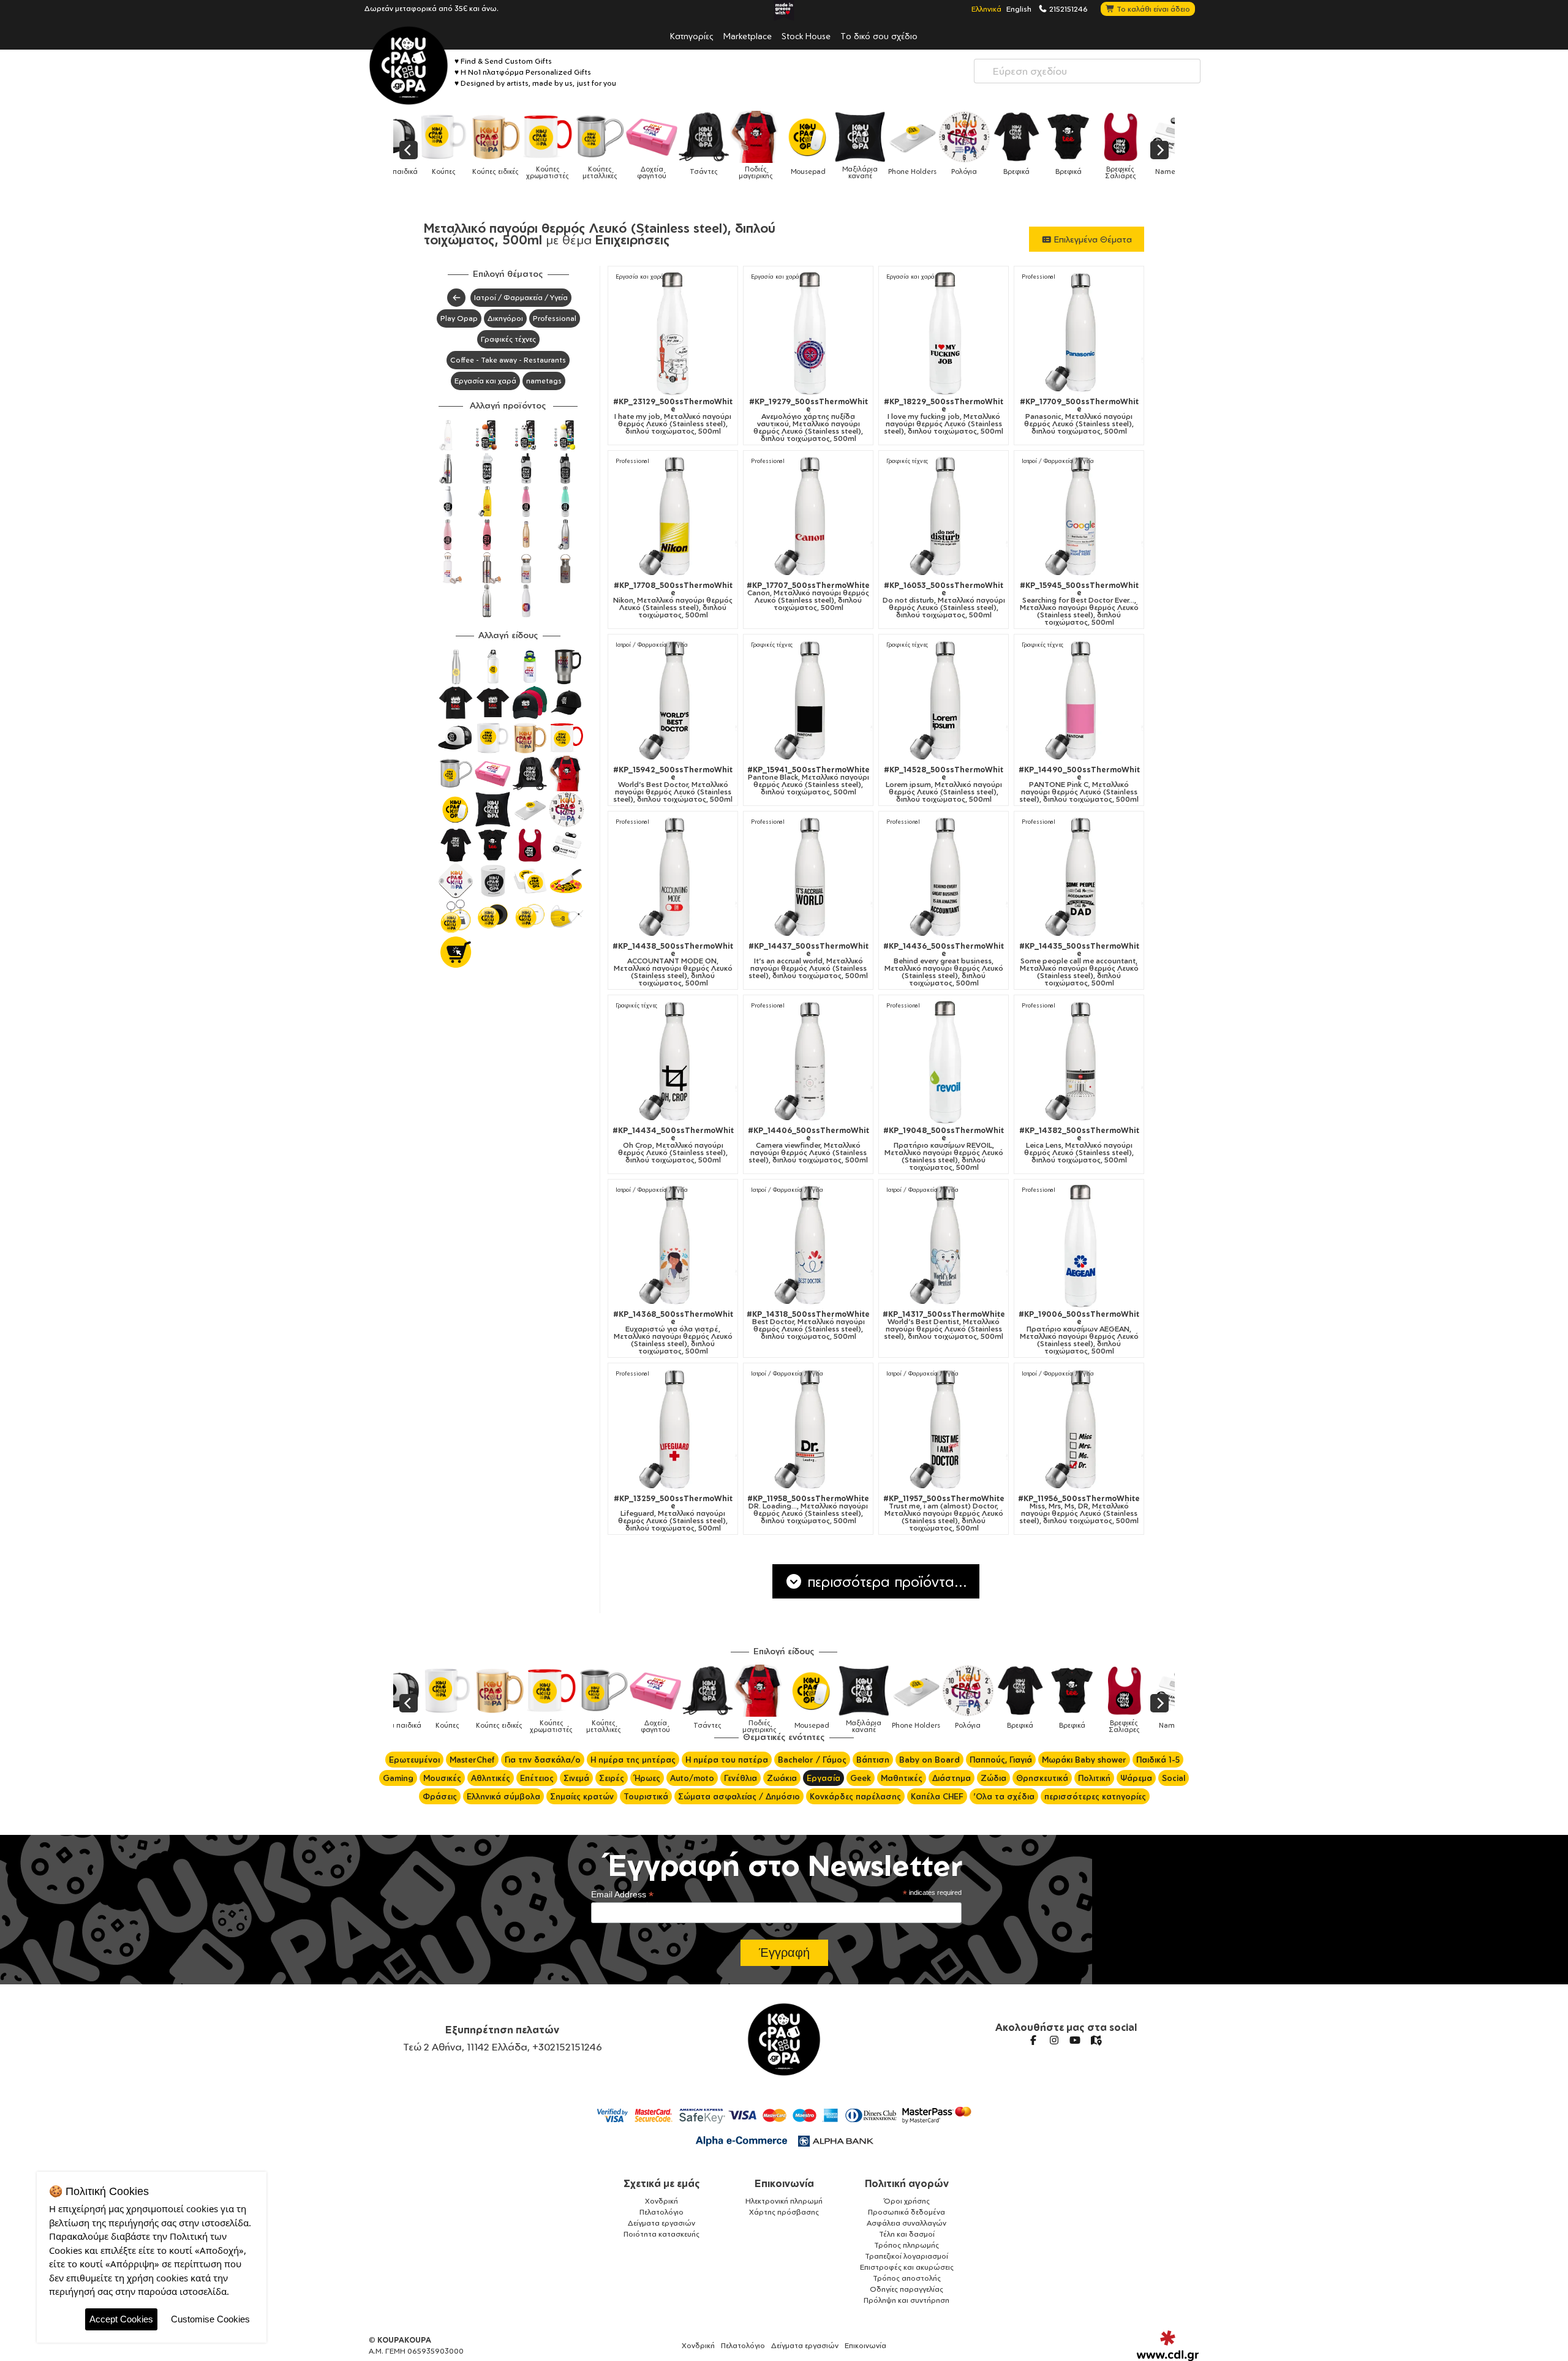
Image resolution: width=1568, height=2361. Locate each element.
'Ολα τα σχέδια (1004, 1796)
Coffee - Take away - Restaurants (508, 360)
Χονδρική (661, 2201)
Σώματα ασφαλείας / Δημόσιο (739, 1796)
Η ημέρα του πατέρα (727, 1760)
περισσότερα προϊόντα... (885, 1581)
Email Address (622, 1895)
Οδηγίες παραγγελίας (907, 2289)
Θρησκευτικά (1042, 1778)
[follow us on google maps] (1096, 2040)
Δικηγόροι (505, 318)
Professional (555, 318)
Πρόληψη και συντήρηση (907, 2300)
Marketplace (748, 36)
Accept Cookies (121, 2319)
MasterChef (472, 1760)
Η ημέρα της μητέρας (633, 1760)
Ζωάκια (782, 1778)
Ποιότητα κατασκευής (661, 2234)
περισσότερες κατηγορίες (1095, 1796)
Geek (861, 1778)
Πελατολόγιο (661, 2212)
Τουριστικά (646, 1796)
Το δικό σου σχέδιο (879, 36)
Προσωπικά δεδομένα (907, 2212)
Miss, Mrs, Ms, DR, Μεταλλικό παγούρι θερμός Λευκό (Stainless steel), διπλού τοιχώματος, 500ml (1079, 1510)
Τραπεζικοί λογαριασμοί (907, 2256)
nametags (544, 381)
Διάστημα (952, 1778)
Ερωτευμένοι (414, 1760)
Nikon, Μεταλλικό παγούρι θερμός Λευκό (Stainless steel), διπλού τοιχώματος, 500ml (673, 600)
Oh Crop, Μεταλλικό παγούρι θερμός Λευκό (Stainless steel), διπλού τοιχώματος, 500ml (673, 1145)
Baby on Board (929, 1760)
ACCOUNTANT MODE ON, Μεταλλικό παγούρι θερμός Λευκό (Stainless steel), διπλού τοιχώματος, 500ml (673, 965)
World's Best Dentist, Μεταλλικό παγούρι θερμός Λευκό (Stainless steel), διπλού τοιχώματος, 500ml (944, 1325)
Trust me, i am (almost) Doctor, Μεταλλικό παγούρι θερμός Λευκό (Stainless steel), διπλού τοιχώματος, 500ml (944, 1513)
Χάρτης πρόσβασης (784, 2212)
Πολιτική (1094, 1778)
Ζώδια (993, 1778)
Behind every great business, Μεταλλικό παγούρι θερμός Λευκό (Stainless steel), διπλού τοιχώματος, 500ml (944, 965)
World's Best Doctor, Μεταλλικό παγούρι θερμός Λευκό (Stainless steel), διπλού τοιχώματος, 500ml (673, 785)
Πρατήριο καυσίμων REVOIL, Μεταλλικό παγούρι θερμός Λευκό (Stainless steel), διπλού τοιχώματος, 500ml (944, 1149)
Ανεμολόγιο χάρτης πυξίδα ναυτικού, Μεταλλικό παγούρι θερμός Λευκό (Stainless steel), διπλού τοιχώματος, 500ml (809, 420)
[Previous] (409, 150)
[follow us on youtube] (1075, 2040)
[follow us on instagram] (1054, 2040)
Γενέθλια (741, 1778)
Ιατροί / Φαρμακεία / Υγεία (521, 297)
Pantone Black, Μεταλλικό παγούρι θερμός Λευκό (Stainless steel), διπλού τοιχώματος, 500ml (809, 781)
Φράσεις (440, 1796)
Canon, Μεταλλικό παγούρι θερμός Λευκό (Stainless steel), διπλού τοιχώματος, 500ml (808, 597)
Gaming (398, 1778)
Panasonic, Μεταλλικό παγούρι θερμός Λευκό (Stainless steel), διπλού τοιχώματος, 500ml (1079, 416)
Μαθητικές (902, 1778)
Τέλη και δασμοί (907, 2234)
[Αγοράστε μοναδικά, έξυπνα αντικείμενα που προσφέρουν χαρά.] (409, 66)
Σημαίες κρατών (582, 1796)
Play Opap (459, 318)
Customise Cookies (210, 2319)
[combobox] (1087, 71)
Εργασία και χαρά (485, 381)
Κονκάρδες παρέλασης (855, 1796)
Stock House (806, 36)
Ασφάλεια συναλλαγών (907, 2223)
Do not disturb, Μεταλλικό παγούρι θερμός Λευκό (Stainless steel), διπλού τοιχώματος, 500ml (944, 600)
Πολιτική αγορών (907, 2183)
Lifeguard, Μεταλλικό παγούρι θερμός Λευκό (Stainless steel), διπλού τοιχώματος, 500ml (673, 1513)
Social (1174, 1778)
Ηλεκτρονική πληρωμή (784, 2201)
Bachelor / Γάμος (812, 1760)
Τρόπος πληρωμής (907, 2245)
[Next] (1159, 150)
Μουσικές (442, 1778)
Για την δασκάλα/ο (543, 1760)
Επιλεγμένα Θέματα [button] (1092, 239)
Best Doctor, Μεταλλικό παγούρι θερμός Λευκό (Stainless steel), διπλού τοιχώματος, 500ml (808, 1325)
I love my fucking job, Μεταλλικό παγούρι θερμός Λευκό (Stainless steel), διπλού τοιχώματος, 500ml (944, 416)
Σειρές (612, 1778)
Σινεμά (576, 1778)
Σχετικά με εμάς (662, 2183)
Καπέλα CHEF (937, 1796)
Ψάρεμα (1136, 1778)
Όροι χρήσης (907, 2201)
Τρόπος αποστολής (907, 2278)
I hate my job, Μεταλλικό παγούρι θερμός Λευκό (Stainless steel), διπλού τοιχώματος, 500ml (673, 416)
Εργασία (824, 1778)
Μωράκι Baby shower (1084, 1760)
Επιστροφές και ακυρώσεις (907, 2267)
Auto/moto (692, 1778)
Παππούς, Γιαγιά (1001, 1760)
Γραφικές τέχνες (508, 339)
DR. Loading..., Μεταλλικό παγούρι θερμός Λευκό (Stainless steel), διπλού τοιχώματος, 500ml (808, 1510)
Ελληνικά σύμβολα (503, 1796)
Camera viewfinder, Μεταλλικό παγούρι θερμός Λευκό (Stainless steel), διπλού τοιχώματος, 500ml (809, 1145)
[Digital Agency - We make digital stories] (1168, 2346)
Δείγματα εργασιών (661, 2223)
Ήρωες (647, 1778)
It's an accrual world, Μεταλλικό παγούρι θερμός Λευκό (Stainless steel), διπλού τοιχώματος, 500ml (809, 961)
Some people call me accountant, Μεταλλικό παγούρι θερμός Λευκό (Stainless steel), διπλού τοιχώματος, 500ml (1079, 965)
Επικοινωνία (784, 2183)
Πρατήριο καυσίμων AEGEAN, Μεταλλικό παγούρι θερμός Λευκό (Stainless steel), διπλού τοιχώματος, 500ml (1079, 1333)
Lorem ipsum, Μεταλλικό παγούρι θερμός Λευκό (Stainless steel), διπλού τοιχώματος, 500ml (944, 785)
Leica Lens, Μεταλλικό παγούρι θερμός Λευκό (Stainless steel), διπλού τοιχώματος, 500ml (1079, 1145)
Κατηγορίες (692, 36)
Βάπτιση (873, 1760)
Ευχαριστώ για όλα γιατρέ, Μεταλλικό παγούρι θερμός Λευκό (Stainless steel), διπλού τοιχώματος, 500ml (673, 1333)
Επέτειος (537, 1778)
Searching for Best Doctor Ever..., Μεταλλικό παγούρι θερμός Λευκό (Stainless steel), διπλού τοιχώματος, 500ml (1079, 604)
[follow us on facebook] (1033, 2040)
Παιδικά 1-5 (1158, 1760)
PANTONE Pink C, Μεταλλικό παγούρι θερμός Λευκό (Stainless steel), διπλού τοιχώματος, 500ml (1079, 785)
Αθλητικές (491, 1778)
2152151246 (1068, 9)
